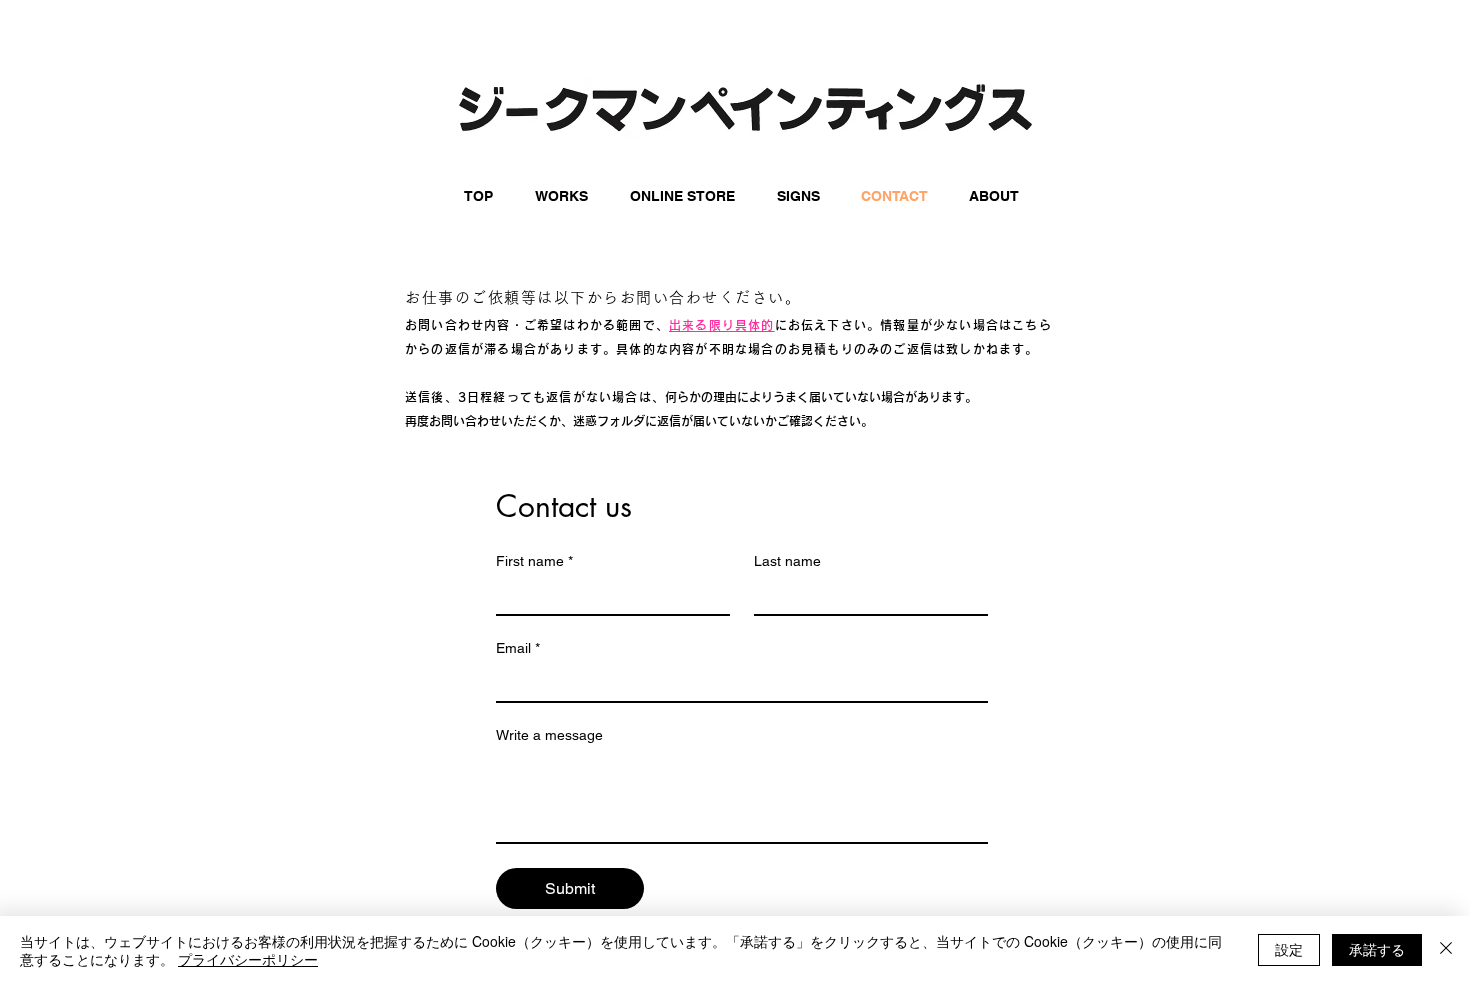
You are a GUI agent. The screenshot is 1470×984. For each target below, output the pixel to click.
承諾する (1377, 949)
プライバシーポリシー (248, 959)
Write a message (549, 735)
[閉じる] (1446, 950)
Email (518, 648)
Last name (787, 561)
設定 (1289, 949)
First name (534, 561)
